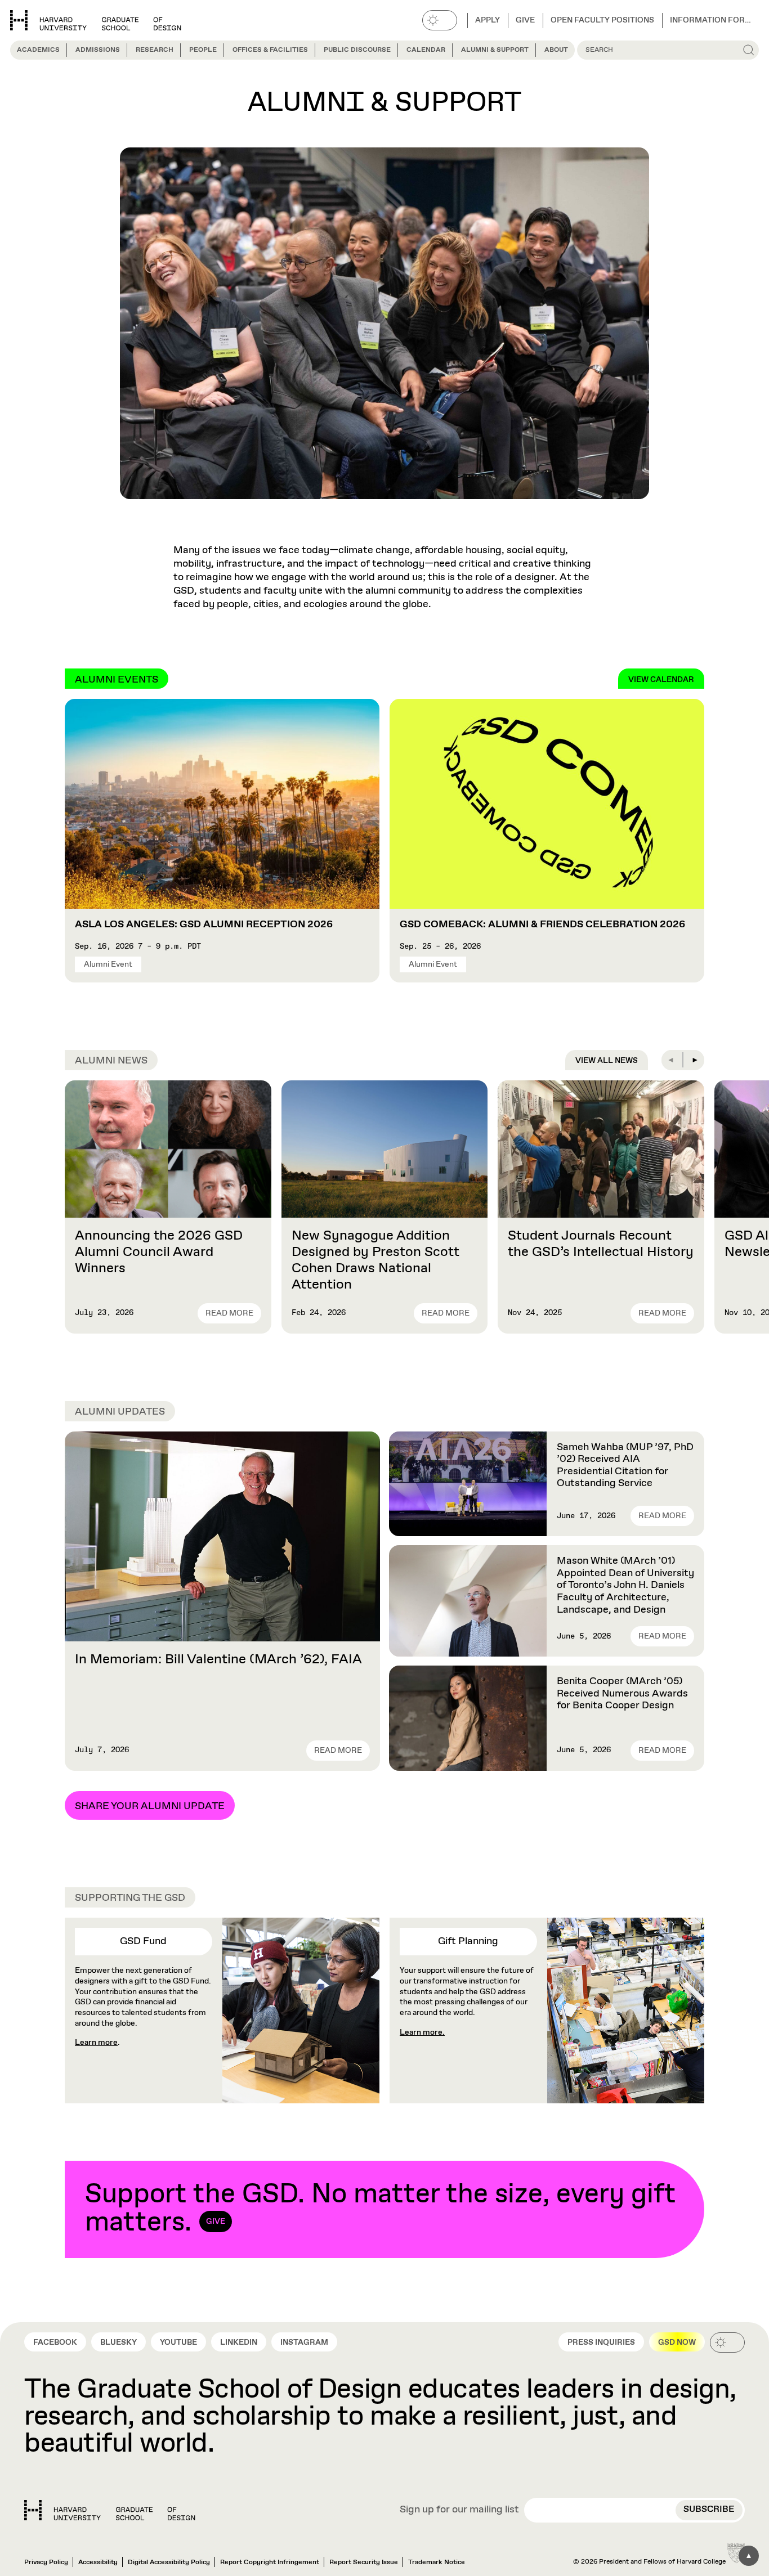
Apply (488, 20)
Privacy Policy (46, 2562)
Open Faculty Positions (602, 20)
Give (525, 20)
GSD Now (677, 2342)
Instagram (304, 2342)
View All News (607, 1061)
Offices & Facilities (270, 50)
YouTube (178, 2342)
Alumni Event (108, 964)
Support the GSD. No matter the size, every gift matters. (381, 2209)
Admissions (98, 50)
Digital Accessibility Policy (169, 2562)
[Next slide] (694, 1060)
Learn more (96, 2043)
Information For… (710, 20)
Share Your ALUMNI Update (150, 1806)
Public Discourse (357, 50)
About (556, 50)
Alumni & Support (495, 50)
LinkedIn (239, 2342)
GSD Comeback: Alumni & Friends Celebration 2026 (542, 925)
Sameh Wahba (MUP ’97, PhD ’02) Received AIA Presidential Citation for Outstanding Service (625, 1466)
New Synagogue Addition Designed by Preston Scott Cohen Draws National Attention (375, 1260)
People (203, 50)
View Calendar (661, 680)
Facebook (55, 2342)
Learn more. (422, 2032)
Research (155, 50)
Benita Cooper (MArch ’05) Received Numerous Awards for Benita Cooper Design (622, 1693)
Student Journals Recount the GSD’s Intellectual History (601, 1244)
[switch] (440, 20)
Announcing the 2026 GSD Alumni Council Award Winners (159, 1252)
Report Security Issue (364, 2562)
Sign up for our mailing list (459, 2510)
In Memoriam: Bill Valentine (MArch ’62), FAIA (218, 1659)
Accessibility (98, 2562)
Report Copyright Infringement (270, 2562)
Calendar (426, 50)
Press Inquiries (601, 2342)
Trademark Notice (437, 2562)
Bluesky (119, 2342)
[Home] (110, 2510)
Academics (38, 50)
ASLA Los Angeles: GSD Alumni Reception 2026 (204, 925)
